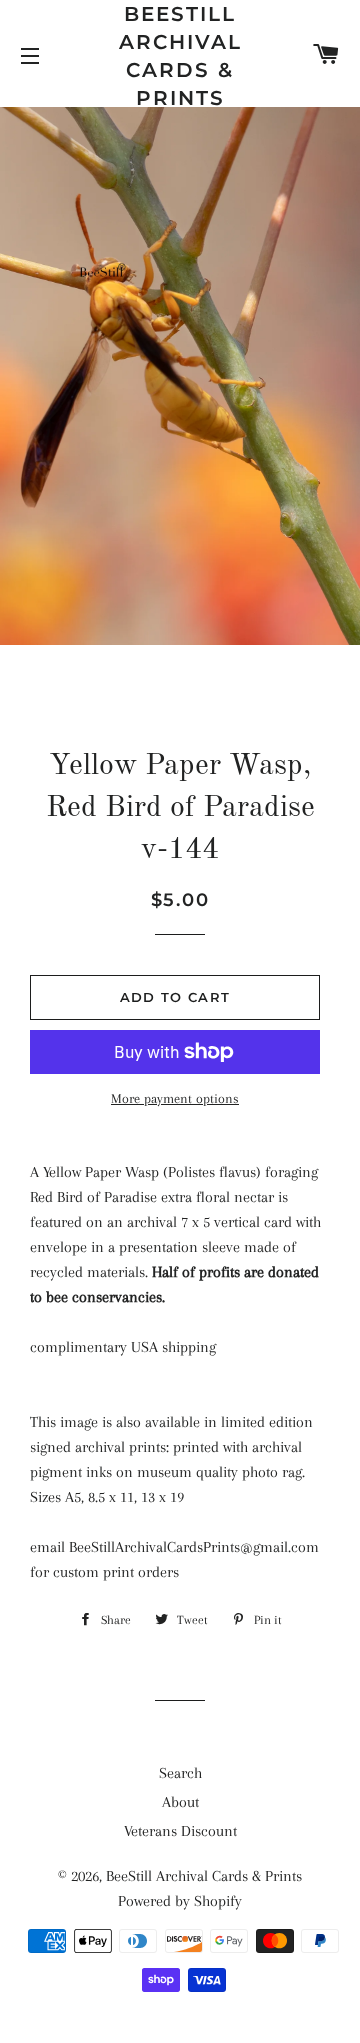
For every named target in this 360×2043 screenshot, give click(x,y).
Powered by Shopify (180, 1901)
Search (180, 1773)
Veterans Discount (180, 1831)
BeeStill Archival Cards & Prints (180, 56)
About (180, 1802)
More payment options (175, 1098)
